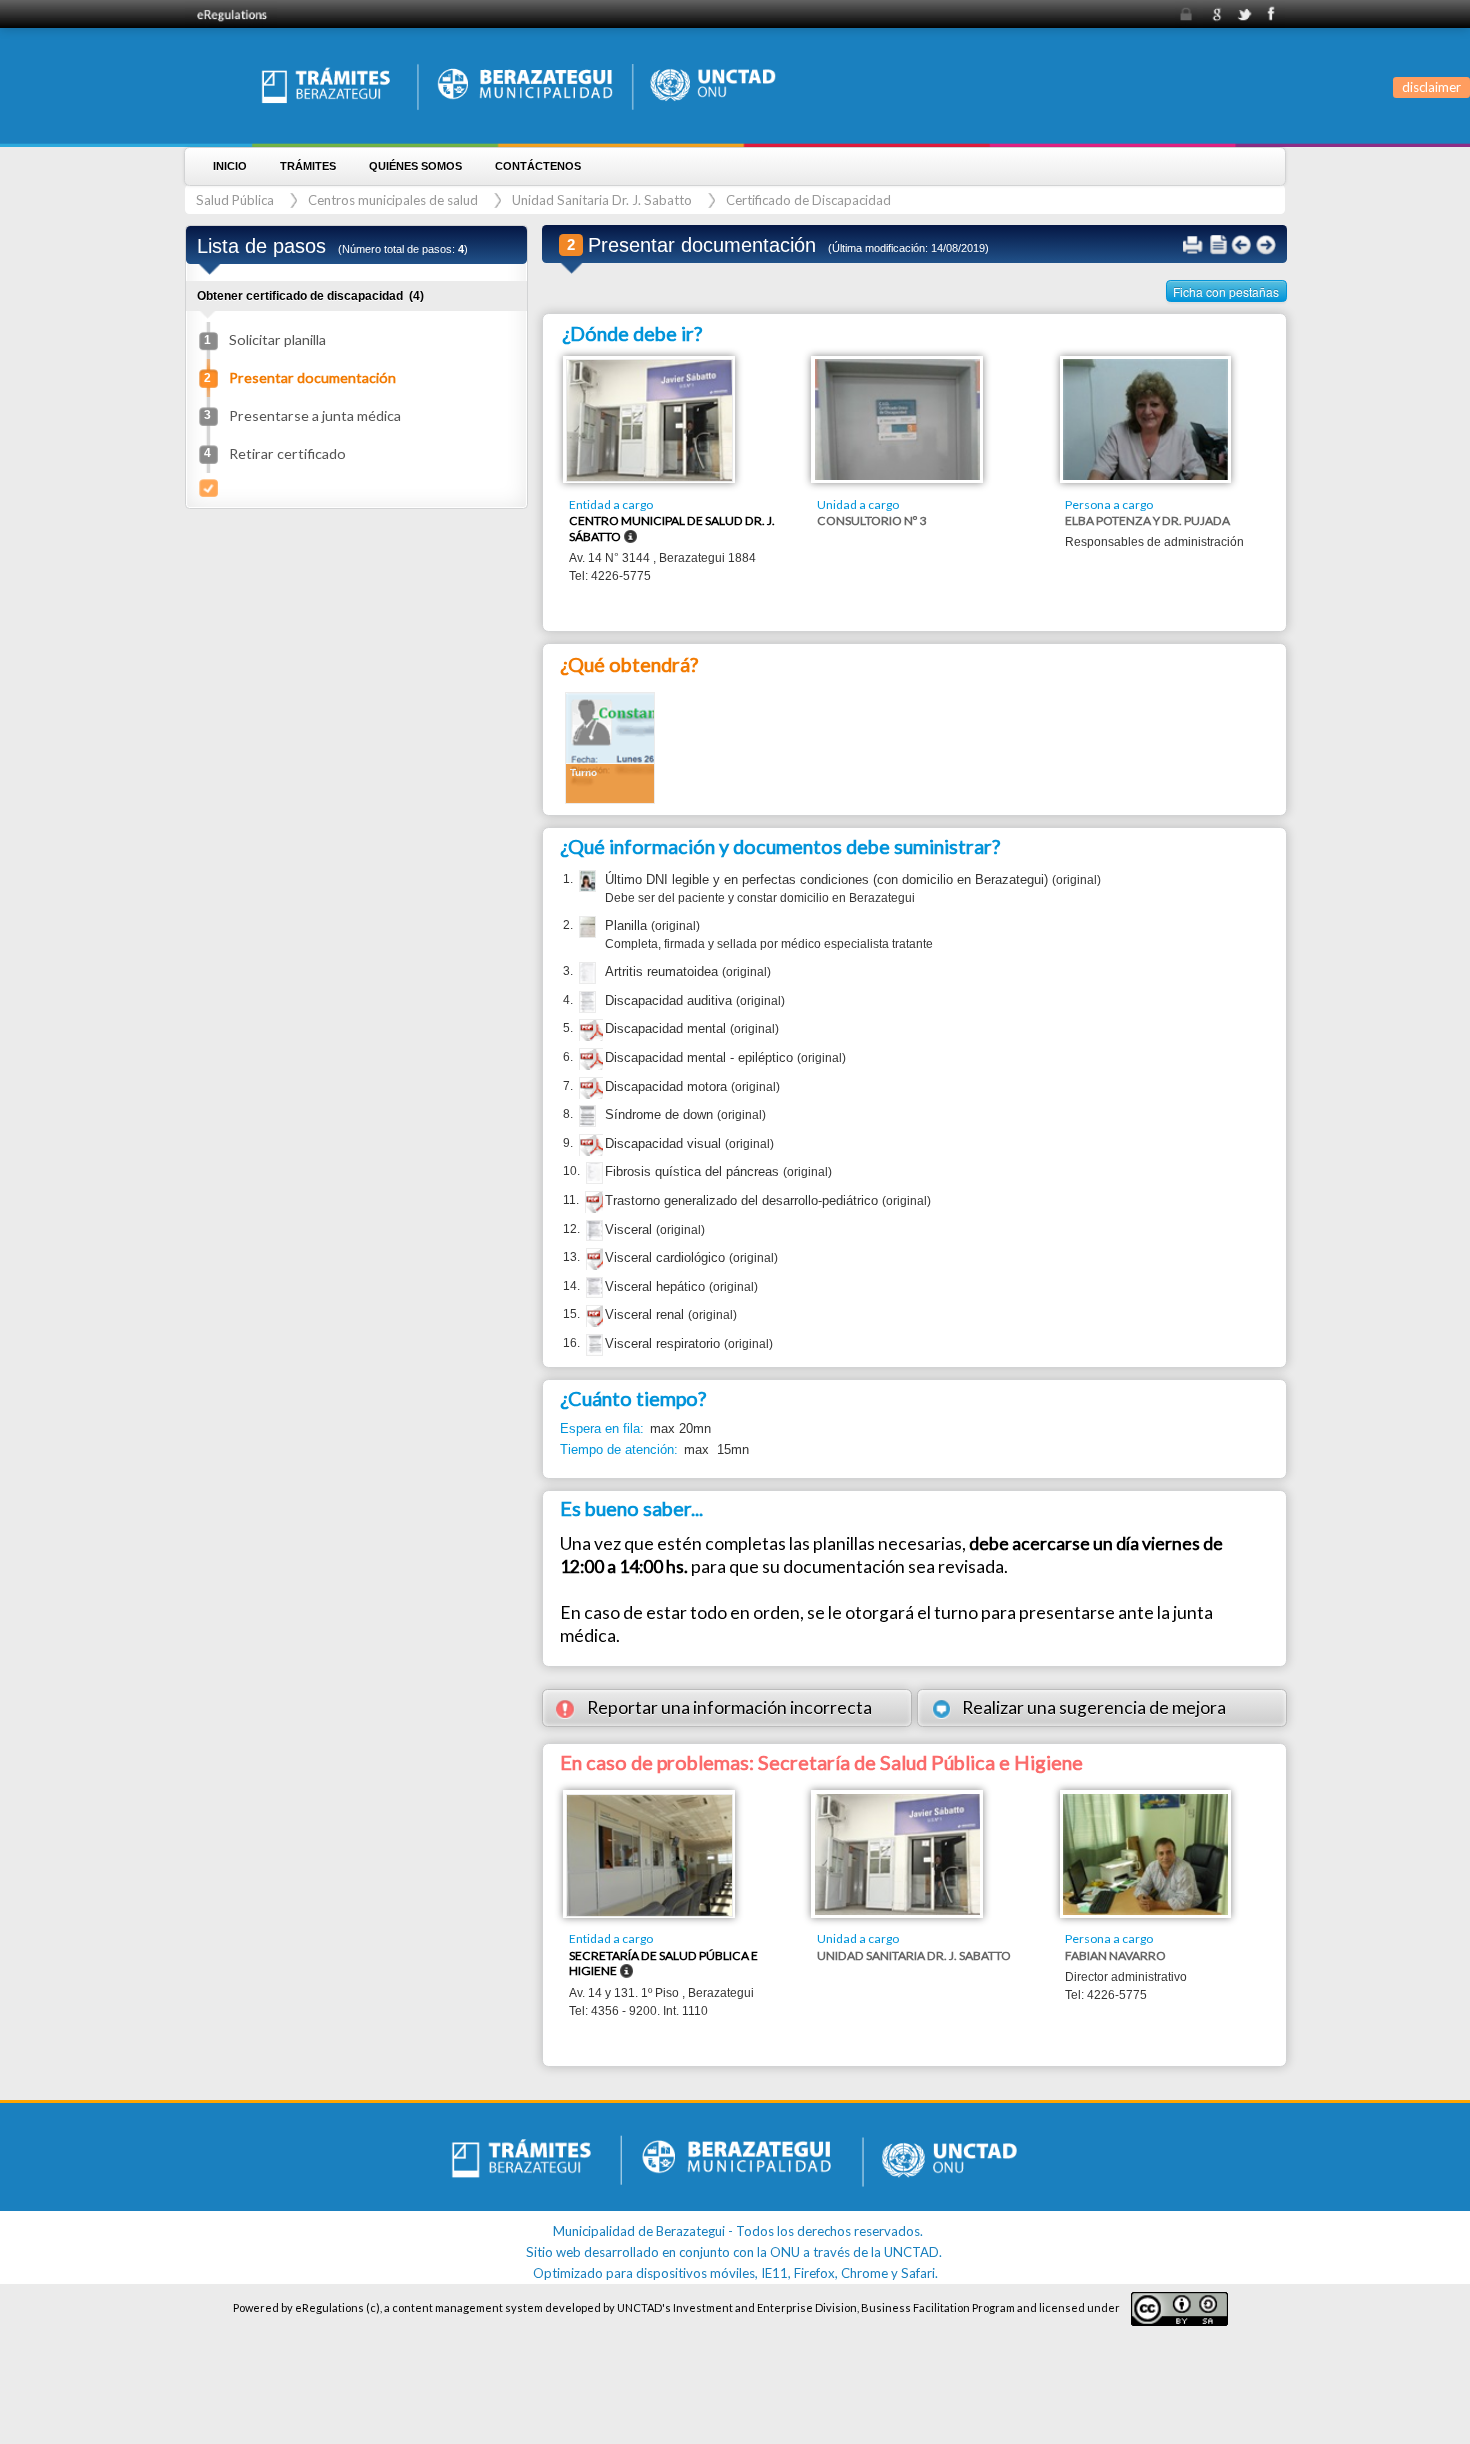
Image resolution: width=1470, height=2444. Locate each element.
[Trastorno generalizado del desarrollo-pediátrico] (597, 1204)
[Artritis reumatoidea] (585, 973)
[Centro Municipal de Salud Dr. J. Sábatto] (649, 419)
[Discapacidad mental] (591, 1032)
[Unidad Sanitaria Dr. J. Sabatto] (897, 1852)
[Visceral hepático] (592, 1288)
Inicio (230, 166)
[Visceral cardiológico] (598, 1261)
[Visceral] (592, 1231)
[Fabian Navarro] (1145, 1852)
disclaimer (1431, 87)
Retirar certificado (287, 453)
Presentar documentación (312, 377)
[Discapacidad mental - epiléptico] (591, 1061)
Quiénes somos (415, 166)
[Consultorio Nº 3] (897, 418)
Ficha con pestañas (1226, 291)
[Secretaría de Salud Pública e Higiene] (649, 1853)
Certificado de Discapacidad (808, 200)
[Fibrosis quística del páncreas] (592, 1173)
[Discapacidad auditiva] (585, 1002)
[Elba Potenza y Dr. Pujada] (1145, 418)
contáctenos (538, 166)
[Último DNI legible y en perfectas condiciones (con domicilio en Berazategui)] (585, 881)
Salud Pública (235, 200)
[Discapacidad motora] (591, 1090)
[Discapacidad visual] (591, 1147)
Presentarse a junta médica (315, 415)
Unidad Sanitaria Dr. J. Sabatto (602, 200)
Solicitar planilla (277, 339)
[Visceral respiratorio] (592, 1345)
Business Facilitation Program (938, 2307)
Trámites (308, 166)
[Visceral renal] (598, 1318)
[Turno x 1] (610, 746)
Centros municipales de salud (393, 200)
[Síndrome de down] (585, 1116)
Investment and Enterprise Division (765, 2307)
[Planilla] (585, 927)
